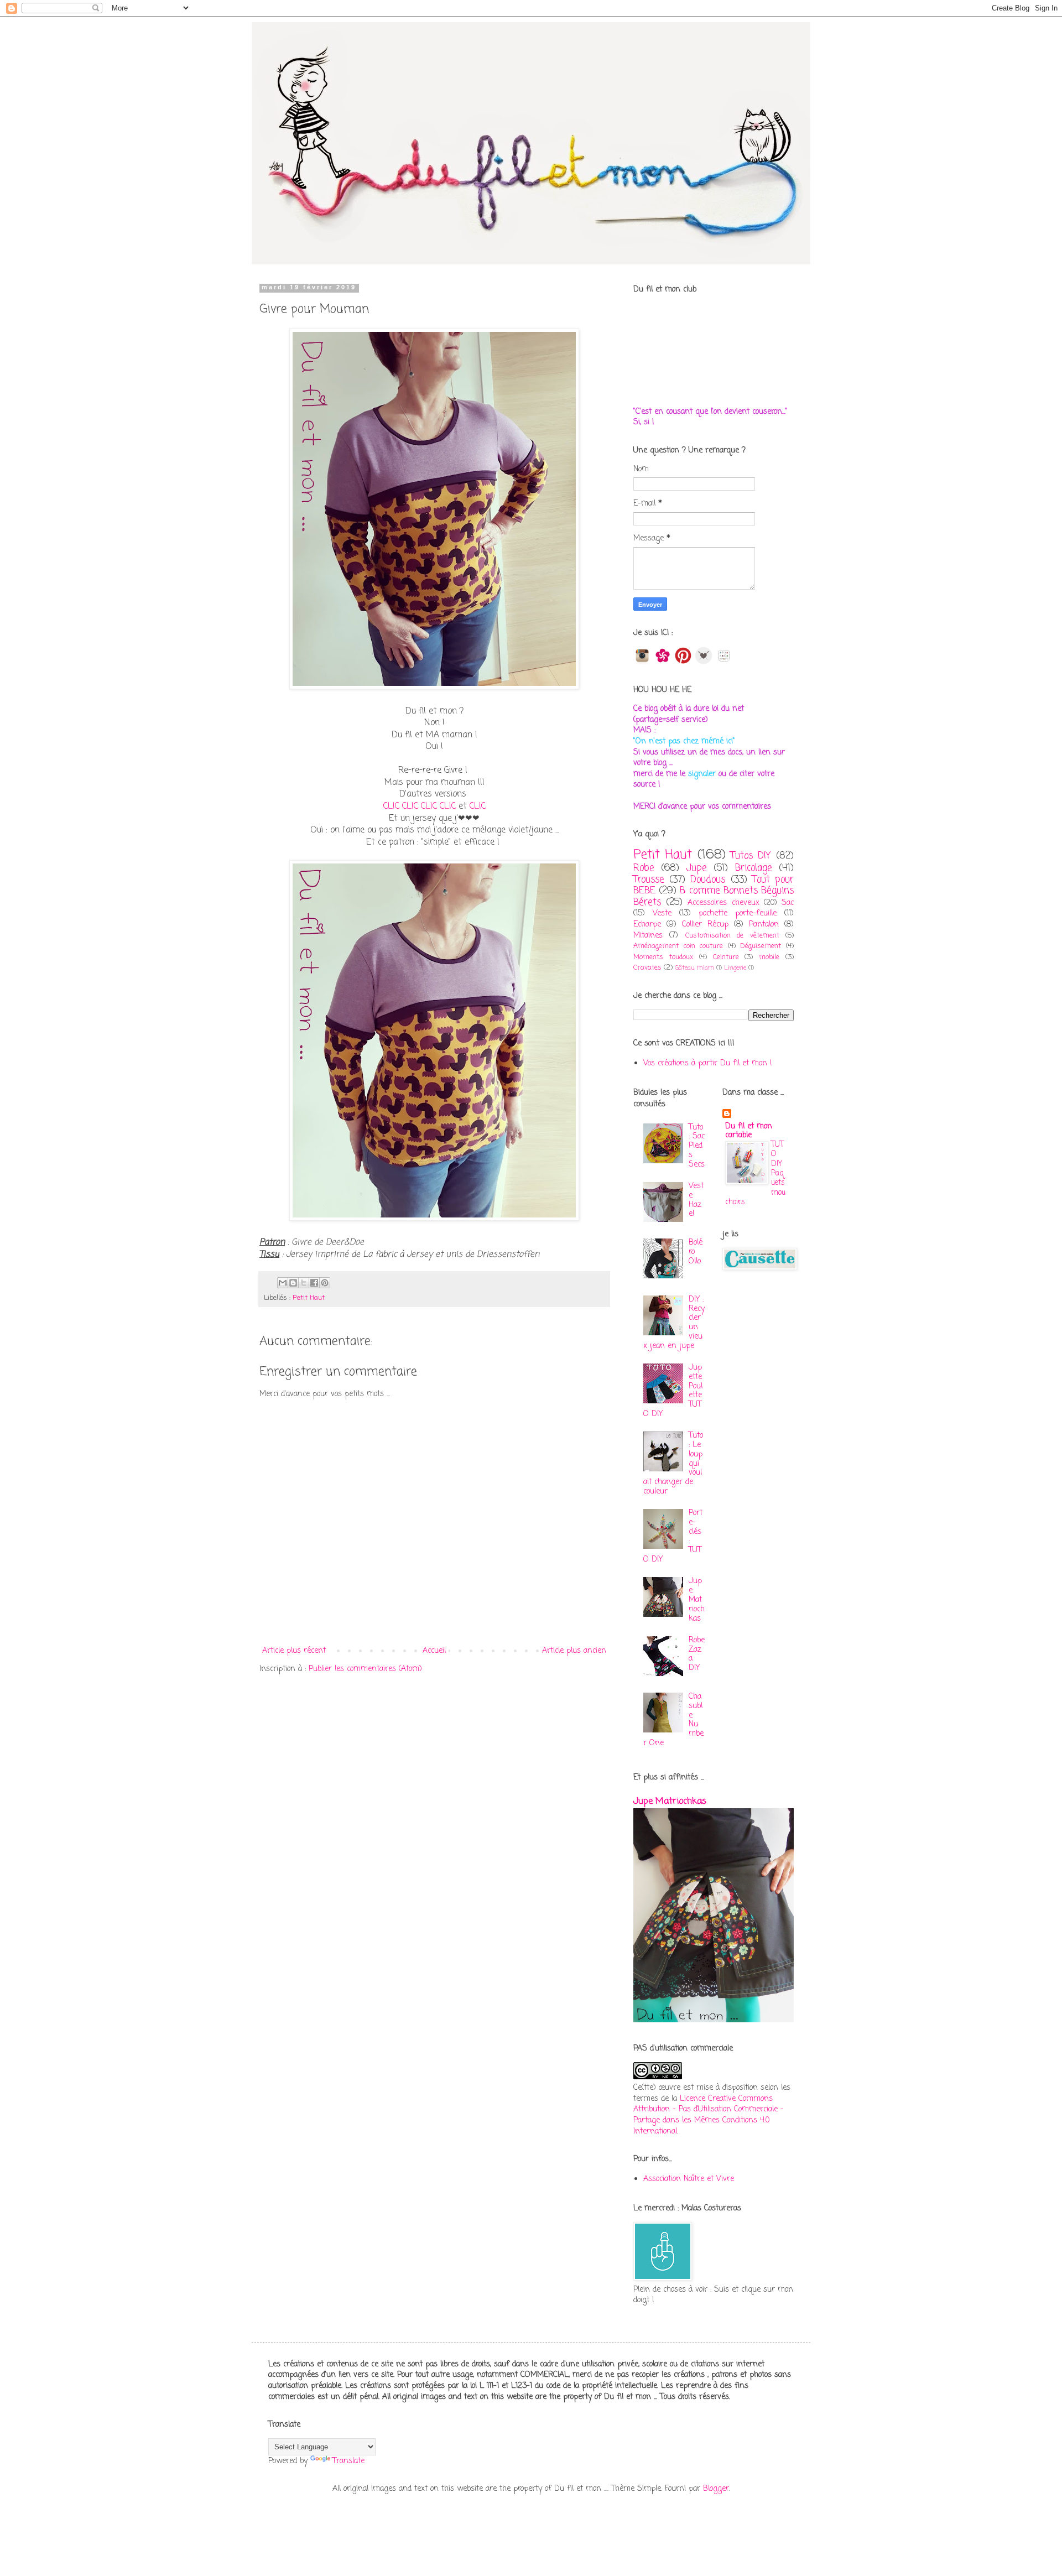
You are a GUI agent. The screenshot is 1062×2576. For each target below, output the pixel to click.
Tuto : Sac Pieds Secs (697, 1146)
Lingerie (735, 968)
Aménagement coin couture (678, 946)
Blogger (716, 2489)
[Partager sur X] (304, 1283)
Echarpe (647, 925)
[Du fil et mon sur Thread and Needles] (704, 662)
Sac (788, 903)
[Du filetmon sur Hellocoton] (663, 662)
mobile (769, 957)
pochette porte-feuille (738, 914)
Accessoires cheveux (723, 903)
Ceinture (726, 957)
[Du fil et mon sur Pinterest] (683, 662)
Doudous (708, 880)
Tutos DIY (751, 856)
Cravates (647, 968)
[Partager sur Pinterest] (325, 1283)
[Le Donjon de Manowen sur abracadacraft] (724, 662)
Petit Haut (309, 1298)
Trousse (649, 880)
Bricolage (754, 868)
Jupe (697, 868)
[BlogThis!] (293, 1283)
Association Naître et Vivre (689, 2179)
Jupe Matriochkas (697, 1600)
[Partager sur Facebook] (314, 1283)
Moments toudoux (663, 957)
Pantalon (764, 925)
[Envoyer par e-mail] (283, 1283)
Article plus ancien (574, 1651)
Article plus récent (294, 1651)
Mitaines (648, 936)
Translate (348, 2461)
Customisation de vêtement (732, 936)
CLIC (391, 806)
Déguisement (761, 946)
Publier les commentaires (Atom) (365, 1669)
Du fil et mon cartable (749, 1131)
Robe (644, 868)
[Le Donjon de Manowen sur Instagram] (642, 662)
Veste (662, 914)
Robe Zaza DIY (697, 1654)
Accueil (434, 1651)
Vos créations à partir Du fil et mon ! (708, 1063)
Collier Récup (705, 925)
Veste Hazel (696, 1200)
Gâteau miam (694, 968)
